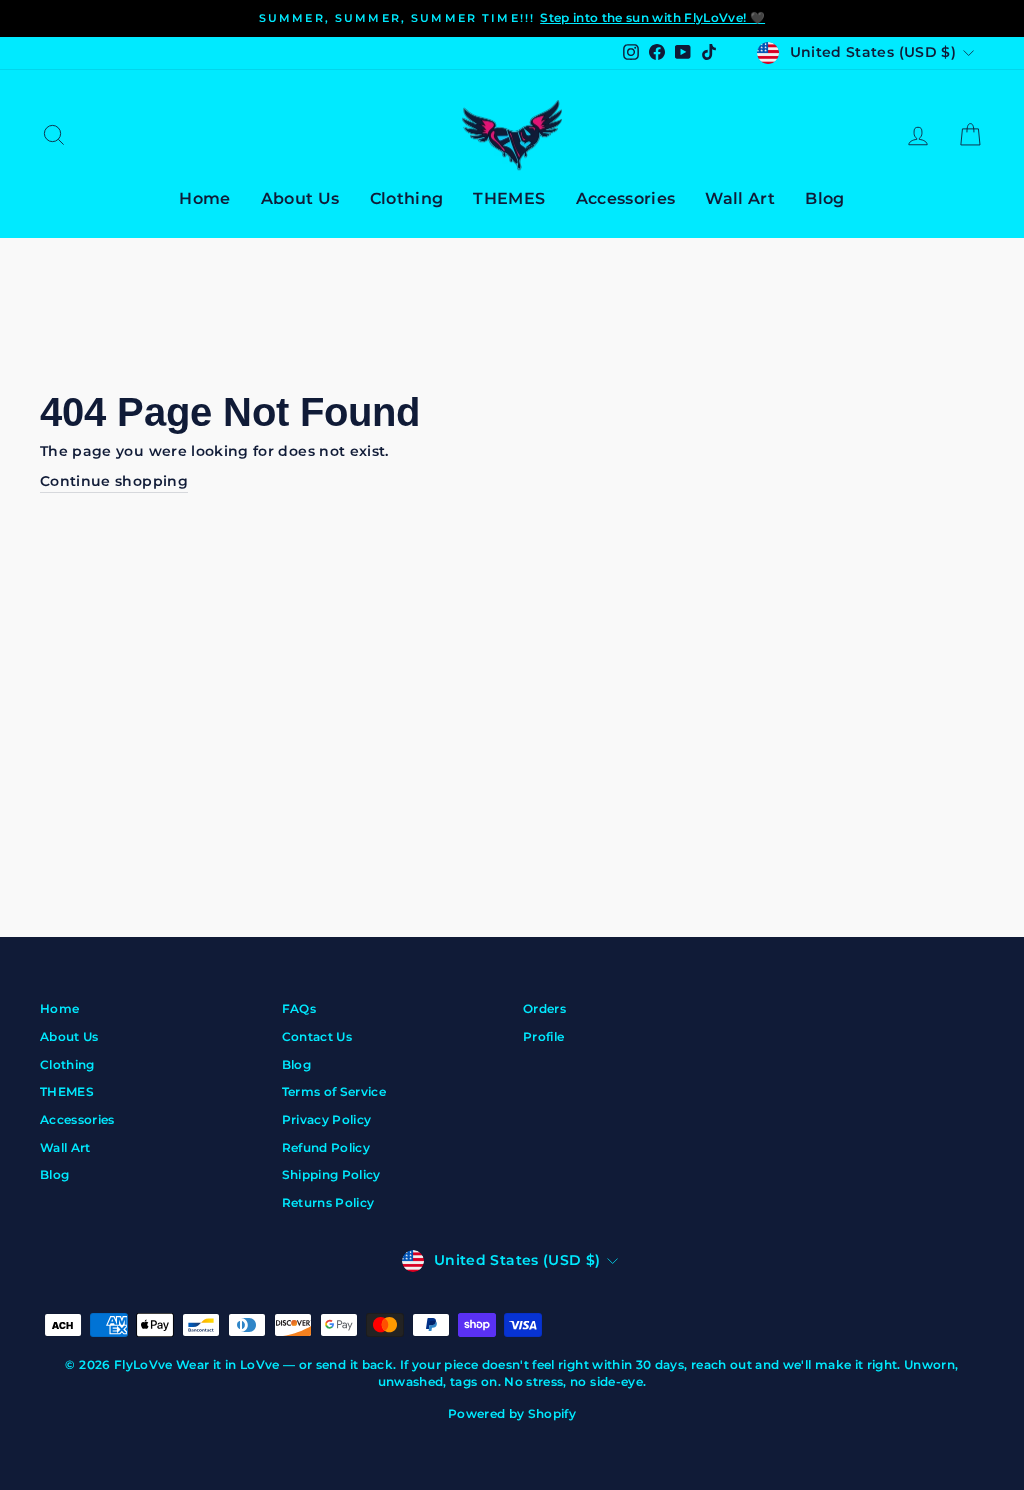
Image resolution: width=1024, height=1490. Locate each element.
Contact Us (317, 1036)
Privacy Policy (327, 1119)
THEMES (509, 198)
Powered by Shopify (512, 1413)
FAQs (299, 1008)
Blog (824, 198)
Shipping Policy (331, 1174)
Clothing (407, 198)
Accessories (626, 198)
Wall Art (740, 198)
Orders (544, 1008)
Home (204, 198)
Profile (543, 1036)
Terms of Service (334, 1091)
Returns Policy (328, 1202)
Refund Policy (326, 1147)
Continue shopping (114, 481)
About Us (300, 198)
